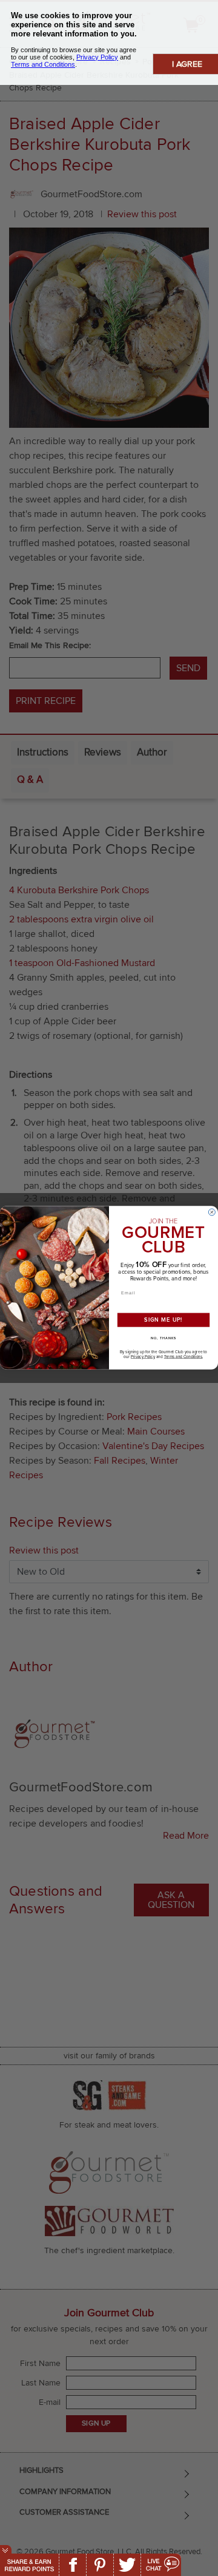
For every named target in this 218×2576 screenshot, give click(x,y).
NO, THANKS (163, 1338)
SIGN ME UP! (163, 1320)
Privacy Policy (143, 1357)
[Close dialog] (212, 1212)
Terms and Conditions (183, 1357)
